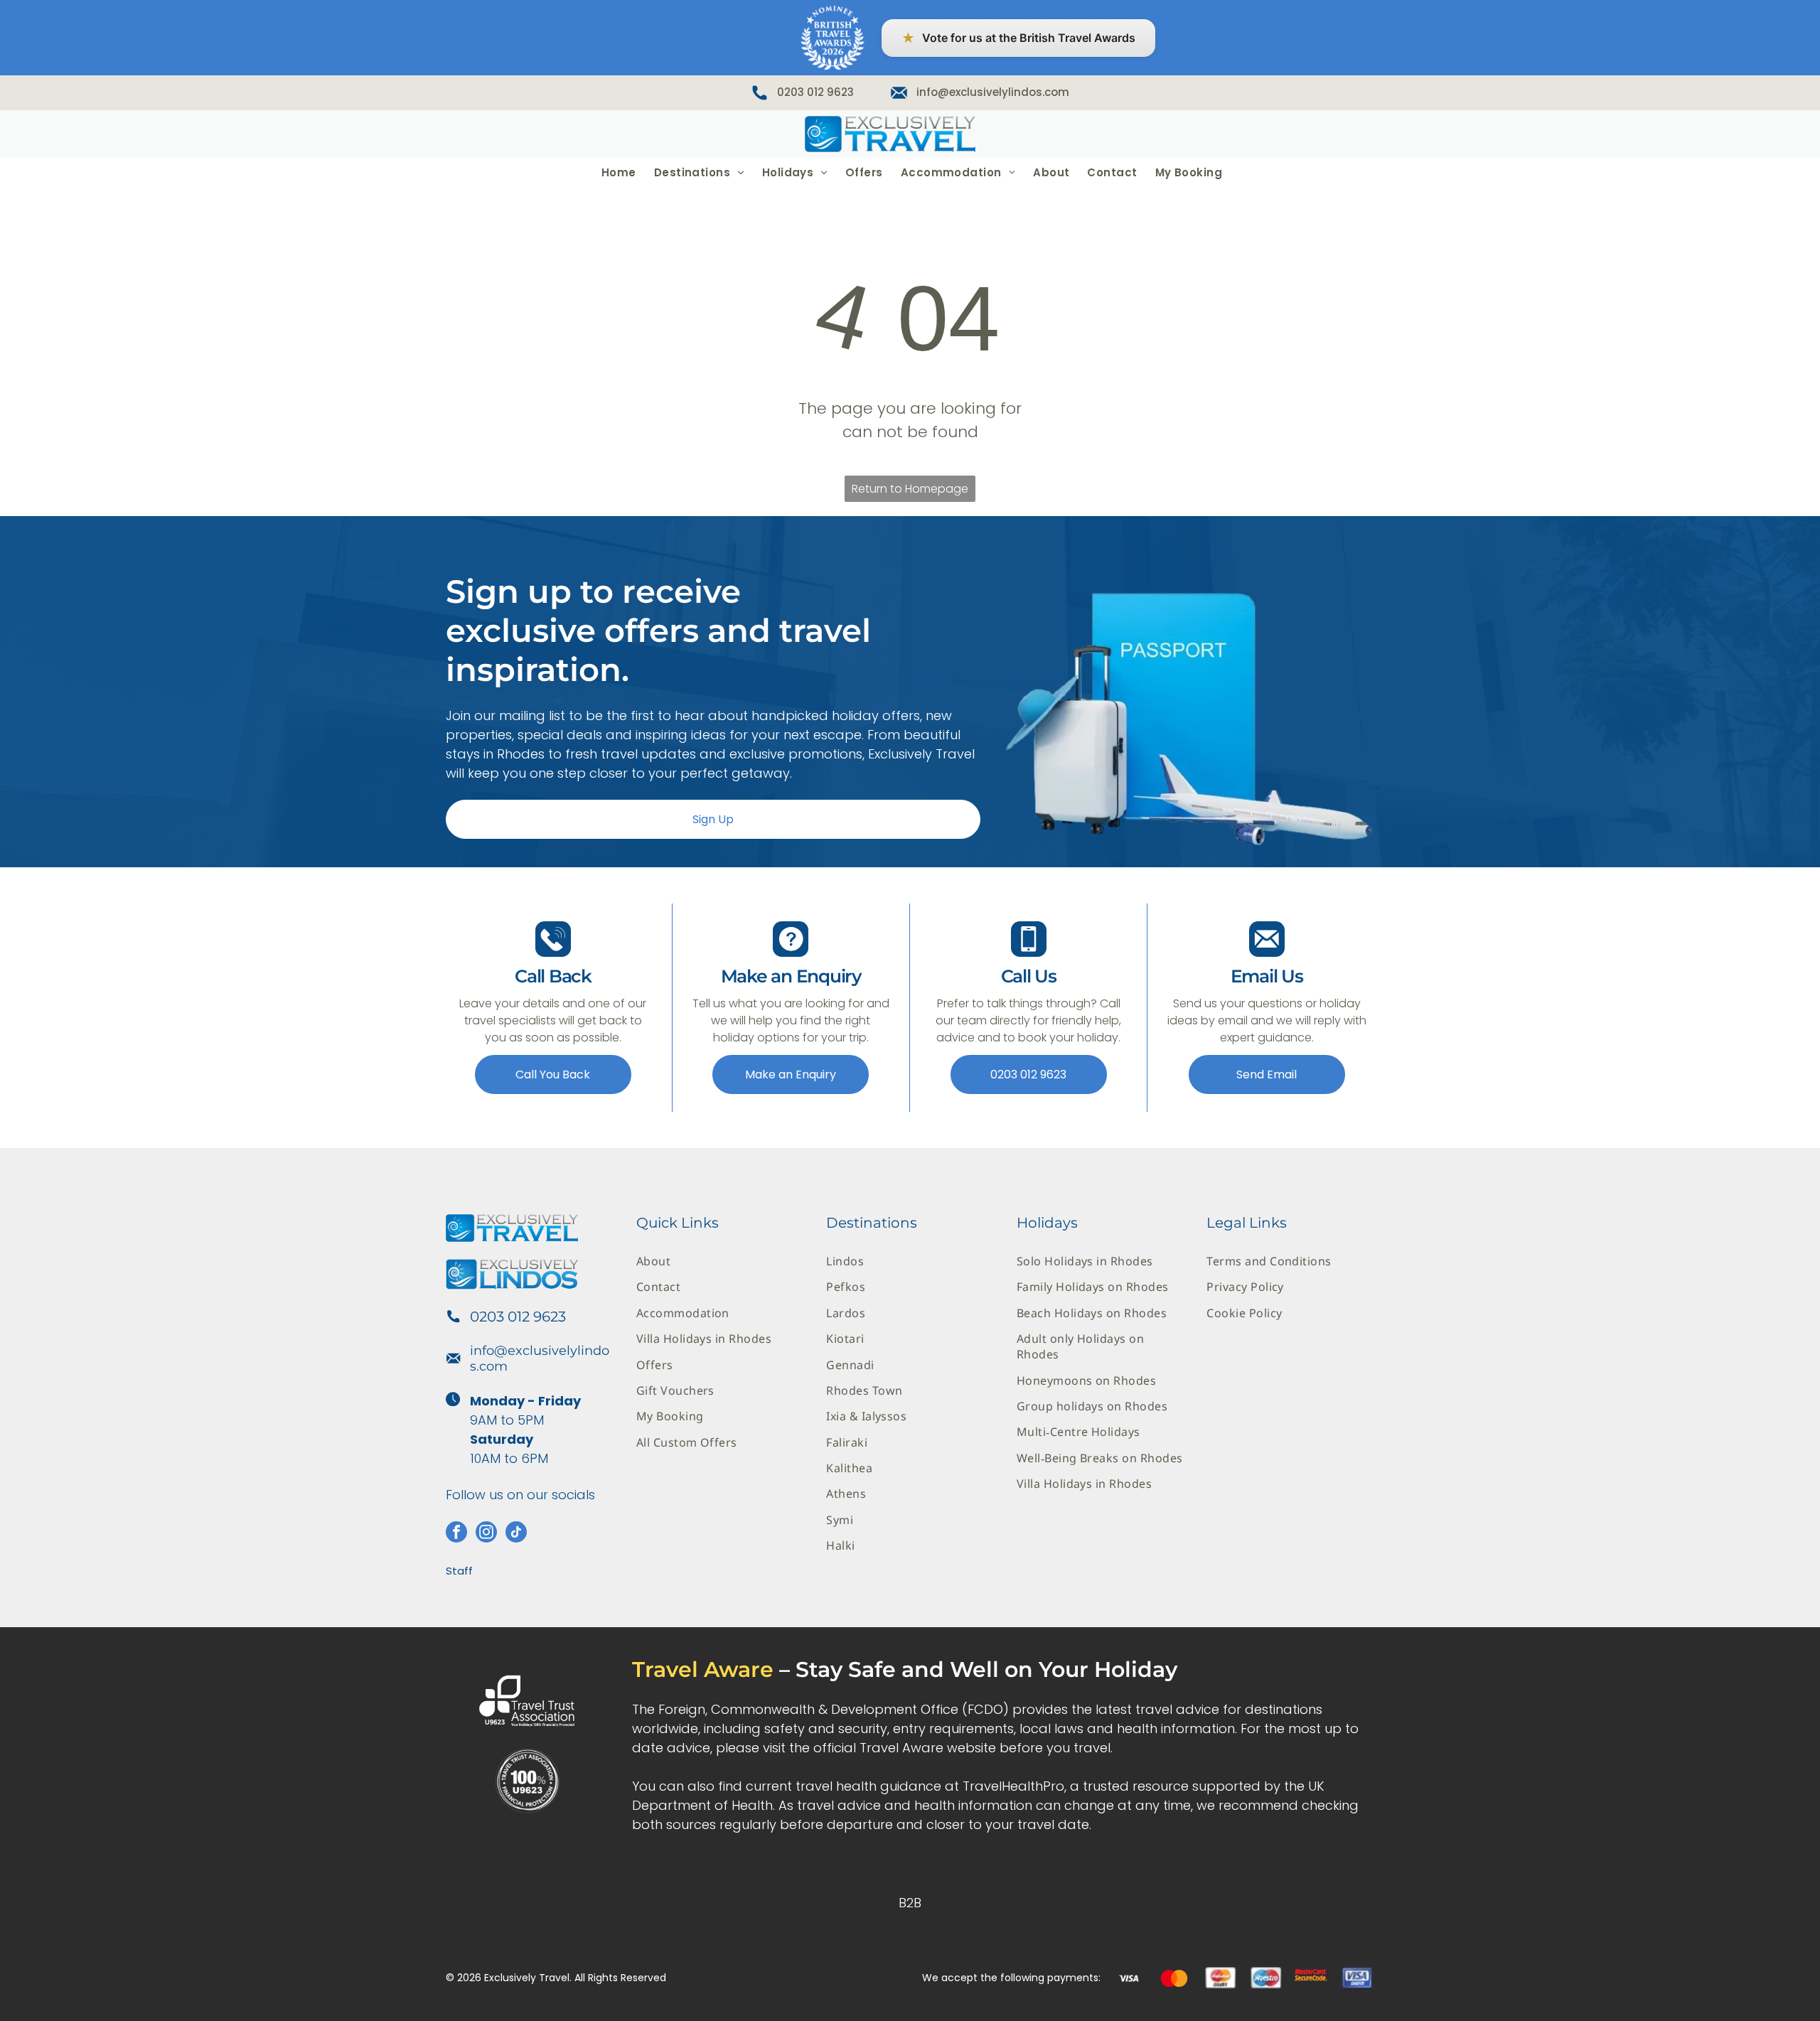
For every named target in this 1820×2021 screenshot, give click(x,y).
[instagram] (486, 1534)
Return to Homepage (910, 489)
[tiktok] (516, 1534)
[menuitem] (617, 172)
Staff (459, 1571)
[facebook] (456, 1534)
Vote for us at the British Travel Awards (1018, 38)
